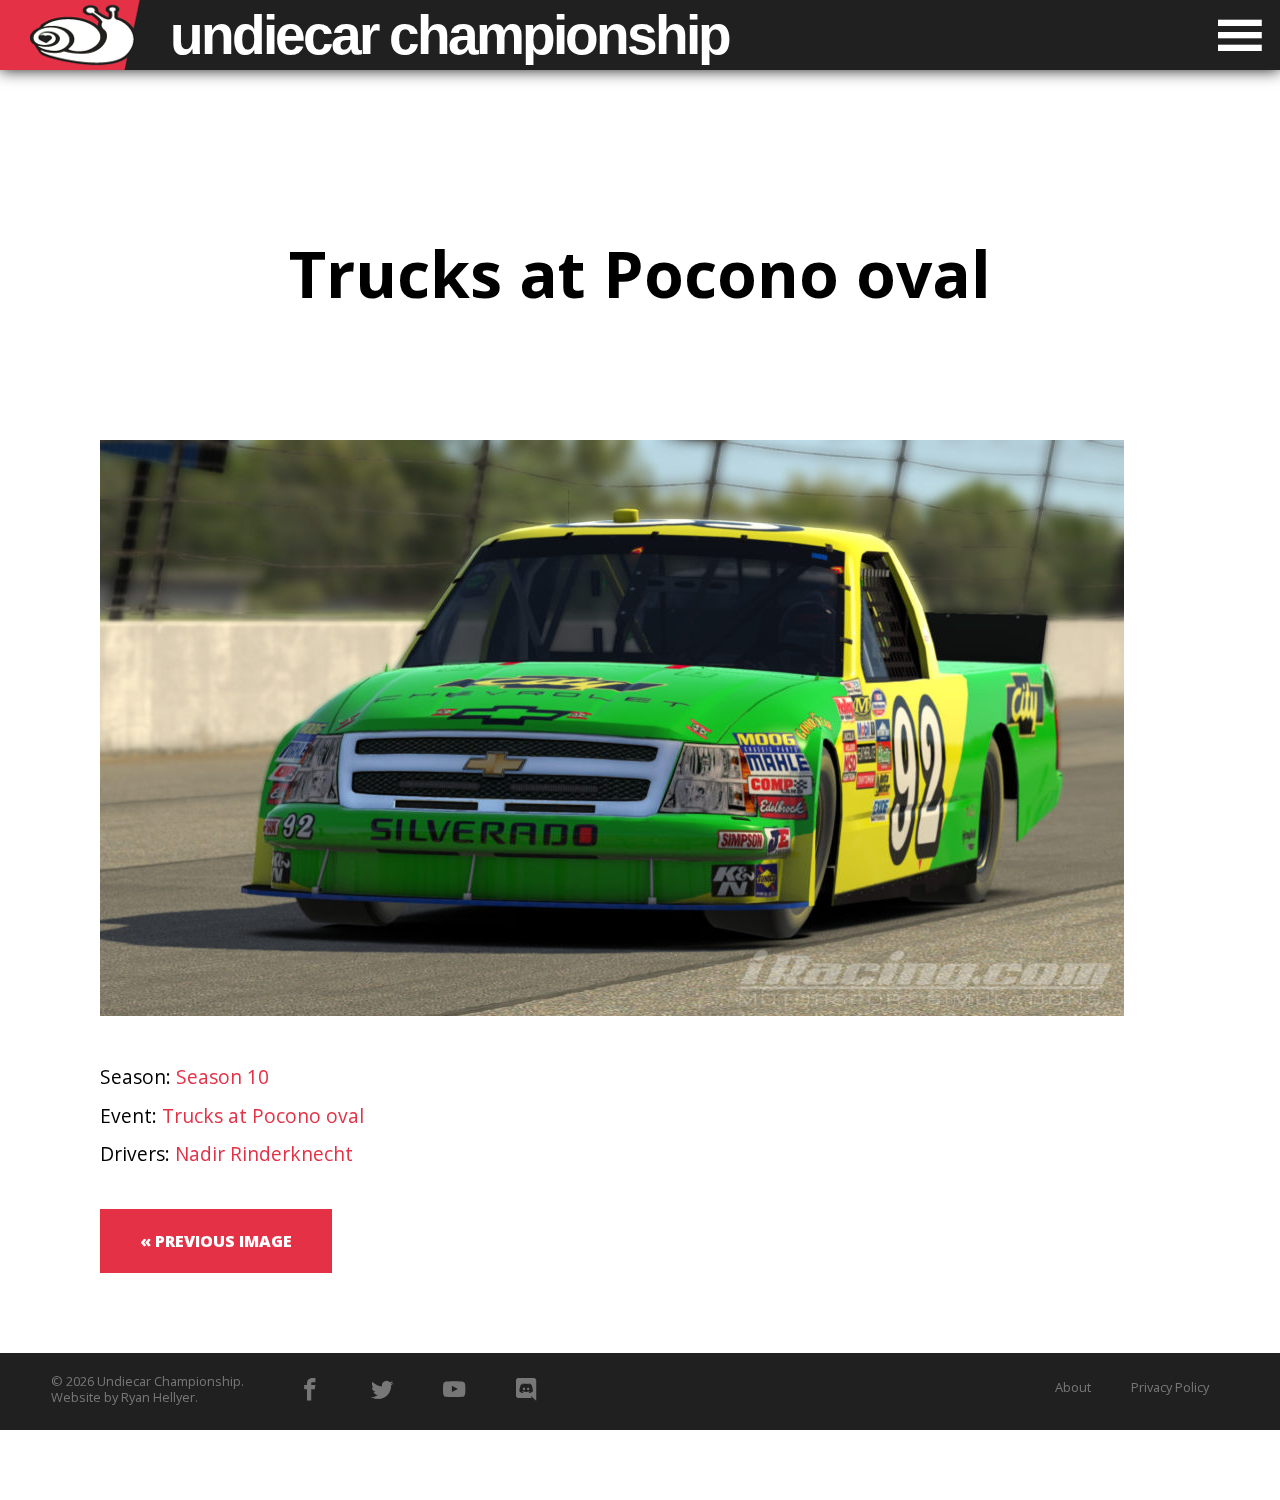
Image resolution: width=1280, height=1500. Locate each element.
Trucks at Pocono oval (263, 1115)
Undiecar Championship (169, 1381)
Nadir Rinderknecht (264, 1153)
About (1073, 1387)
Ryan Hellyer (158, 1397)
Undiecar (449, 35)
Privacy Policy (1170, 1387)
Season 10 (222, 1076)
